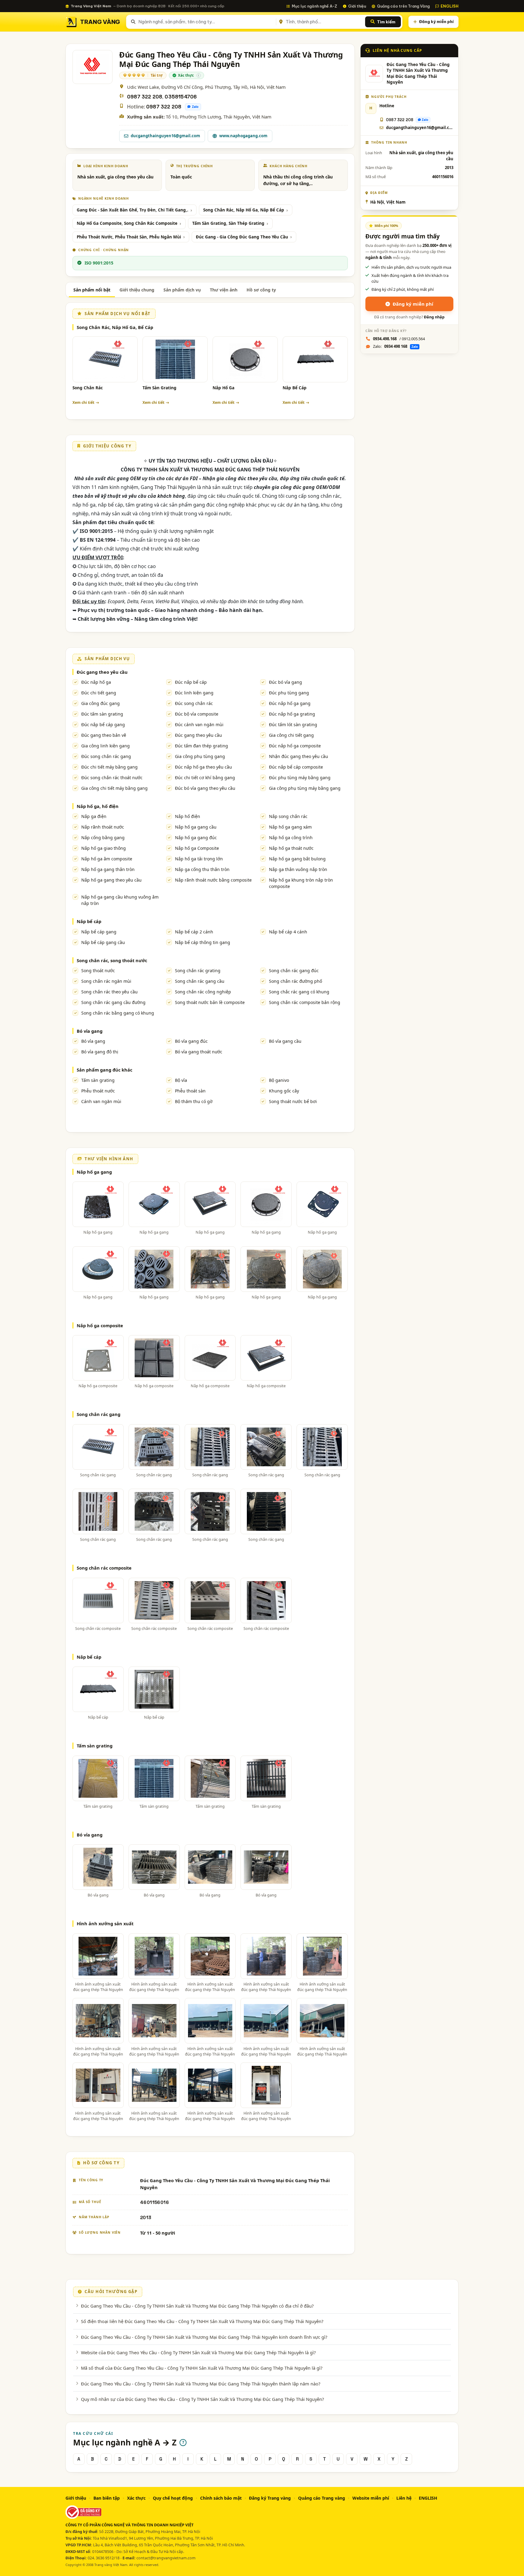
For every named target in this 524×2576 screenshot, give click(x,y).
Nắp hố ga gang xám (290, 827)
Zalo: (395, 346)
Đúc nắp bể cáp (191, 682)
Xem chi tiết (83, 402)
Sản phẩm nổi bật (92, 290)
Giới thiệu (357, 6)
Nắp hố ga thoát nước (291, 848)
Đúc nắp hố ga (96, 682)
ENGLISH (450, 6)
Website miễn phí (371, 2498)
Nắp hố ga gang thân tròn (108, 869)
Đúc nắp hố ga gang (290, 703)
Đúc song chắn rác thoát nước (112, 778)
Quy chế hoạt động (173, 2498)
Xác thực (136, 2498)
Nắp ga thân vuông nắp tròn (298, 869)
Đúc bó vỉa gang (286, 682)
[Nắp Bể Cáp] (315, 359)
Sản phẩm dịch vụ (182, 290)
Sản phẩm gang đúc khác (104, 1070)
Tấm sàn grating (98, 1080)
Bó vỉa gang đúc (191, 1041)
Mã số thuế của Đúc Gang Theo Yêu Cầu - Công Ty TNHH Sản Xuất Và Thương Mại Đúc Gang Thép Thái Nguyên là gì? (202, 2368)
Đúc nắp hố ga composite (295, 746)
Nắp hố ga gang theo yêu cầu (111, 880)
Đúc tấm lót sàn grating (293, 725)
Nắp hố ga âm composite (107, 859)
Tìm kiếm (386, 22)
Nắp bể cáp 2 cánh (194, 932)
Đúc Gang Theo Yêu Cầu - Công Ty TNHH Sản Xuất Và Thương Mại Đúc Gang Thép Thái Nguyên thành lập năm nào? (201, 2384)
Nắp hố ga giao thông (104, 848)
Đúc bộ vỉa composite (197, 714)
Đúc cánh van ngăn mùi (199, 725)
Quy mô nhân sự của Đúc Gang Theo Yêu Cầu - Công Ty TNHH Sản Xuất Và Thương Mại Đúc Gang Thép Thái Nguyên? (202, 2399)
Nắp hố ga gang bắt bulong (297, 859)
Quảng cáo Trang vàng (322, 2498)
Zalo (195, 107)
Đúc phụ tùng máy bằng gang (300, 778)
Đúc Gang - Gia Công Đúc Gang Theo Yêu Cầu (242, 237)
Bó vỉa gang (90, 1031)
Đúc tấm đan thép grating (202, 746)
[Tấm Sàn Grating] (175, 359)
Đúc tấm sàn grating (102, 714)
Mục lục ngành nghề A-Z (314, 6)
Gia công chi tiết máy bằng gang (114, 788)
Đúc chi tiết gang (99, 693)
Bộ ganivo (279, 1080)
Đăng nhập (434, 317)
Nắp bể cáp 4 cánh (288, 932)
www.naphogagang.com (243, 136)
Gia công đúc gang (101, 703)
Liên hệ (404, 2498)
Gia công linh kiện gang (106, 746)
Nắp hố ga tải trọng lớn (199, 859)
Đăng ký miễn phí (436, 22)
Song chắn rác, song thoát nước (112, 960)
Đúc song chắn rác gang (106, 756)
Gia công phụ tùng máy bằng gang (305, 788)
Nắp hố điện (188, 816)
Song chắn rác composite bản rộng (305, 1002)
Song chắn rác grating (198, 971)
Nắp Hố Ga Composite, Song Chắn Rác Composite (127, 223)
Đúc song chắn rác (194, 703)
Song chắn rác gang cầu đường (113, 1002)
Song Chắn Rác (88, 388)
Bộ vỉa (181, 1080)
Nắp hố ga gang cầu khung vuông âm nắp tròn (120, 900)
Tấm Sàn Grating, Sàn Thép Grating (228, 223)
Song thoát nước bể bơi (293, 1101)
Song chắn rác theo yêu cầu (109, 992)
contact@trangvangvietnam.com (166, 2558)
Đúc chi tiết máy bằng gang (109, 767)
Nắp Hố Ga (223, 388)
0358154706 (181, 97)
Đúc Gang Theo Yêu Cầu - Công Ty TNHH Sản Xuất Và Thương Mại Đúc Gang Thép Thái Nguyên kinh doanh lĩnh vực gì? (204, 2337)
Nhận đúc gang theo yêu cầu (299, 756)
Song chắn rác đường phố (296, 981)
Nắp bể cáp (89, 921)
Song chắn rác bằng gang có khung (118, 1013)
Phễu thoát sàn (190, 1091)
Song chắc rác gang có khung (299, 992)
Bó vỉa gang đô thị (100, 1052)
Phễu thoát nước (98, 1091)
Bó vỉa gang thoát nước (199, 1052)
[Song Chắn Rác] (105, 359)
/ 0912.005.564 (399, 339)
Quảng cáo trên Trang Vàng (403, 6)
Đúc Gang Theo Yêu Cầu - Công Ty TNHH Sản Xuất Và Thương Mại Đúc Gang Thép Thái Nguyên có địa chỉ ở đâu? (197, 2306)
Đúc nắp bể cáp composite (296, 767)
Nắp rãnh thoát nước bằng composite (213, 880)
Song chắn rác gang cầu (200, 981)
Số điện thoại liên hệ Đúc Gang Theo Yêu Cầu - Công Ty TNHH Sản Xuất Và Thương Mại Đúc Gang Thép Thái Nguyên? (202, 2321)
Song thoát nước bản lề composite (210, 1002)
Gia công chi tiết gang (291, 735)
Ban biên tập (107, 2498)
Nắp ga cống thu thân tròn (202, 869)
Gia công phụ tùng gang (200, 756)
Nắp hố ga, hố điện (98, 806)
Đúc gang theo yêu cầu (102, 672)
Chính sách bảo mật (221, 2498)
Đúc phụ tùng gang (289, 693)
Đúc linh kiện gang (194, 693)
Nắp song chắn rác (288, 816)
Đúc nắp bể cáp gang (103, 725)
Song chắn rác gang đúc (294, 971)
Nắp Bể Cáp (295, 388)
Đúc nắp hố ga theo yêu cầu (203, 767)
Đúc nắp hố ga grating (292, 714)
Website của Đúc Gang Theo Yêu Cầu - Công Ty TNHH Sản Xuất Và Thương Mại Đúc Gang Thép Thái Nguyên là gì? (198, 2352)
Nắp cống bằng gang (103, 838)
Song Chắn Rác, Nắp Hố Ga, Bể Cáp (115, 327)
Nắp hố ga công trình (291, 838)
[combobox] (206, 22)
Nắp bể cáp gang (99, 932)
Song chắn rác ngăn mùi (106, 981)
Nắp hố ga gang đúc (196, 838)
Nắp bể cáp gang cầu (103, 942)
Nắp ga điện (94, 816)
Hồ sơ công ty (261, 290)
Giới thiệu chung (137, 290)
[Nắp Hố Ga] (245, 359)
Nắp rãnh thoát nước (103, 827)
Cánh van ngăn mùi (101, 1101)
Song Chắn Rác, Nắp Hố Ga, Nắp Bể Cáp (244, 210)
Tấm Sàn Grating (160, 388)
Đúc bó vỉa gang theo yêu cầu (205, 788)
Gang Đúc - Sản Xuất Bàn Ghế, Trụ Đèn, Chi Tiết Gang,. (133, 210)
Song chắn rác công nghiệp (203, 992)
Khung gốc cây (284, 1091)
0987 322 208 (145, 97)
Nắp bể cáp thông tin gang (203, 942)
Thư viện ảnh (224, 290)
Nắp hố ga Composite (197, 848)
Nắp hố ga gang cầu (196, 827)
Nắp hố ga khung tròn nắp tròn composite (301, 883)
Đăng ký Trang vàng (270, 2498)
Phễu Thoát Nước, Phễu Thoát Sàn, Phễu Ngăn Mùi (129, 237)
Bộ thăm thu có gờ (194, 1101)
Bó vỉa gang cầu (285, 1041)
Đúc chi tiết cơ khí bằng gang (205, 778)
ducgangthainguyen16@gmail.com (165, 136)
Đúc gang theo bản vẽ (104, 735)
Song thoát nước (98, 971)
